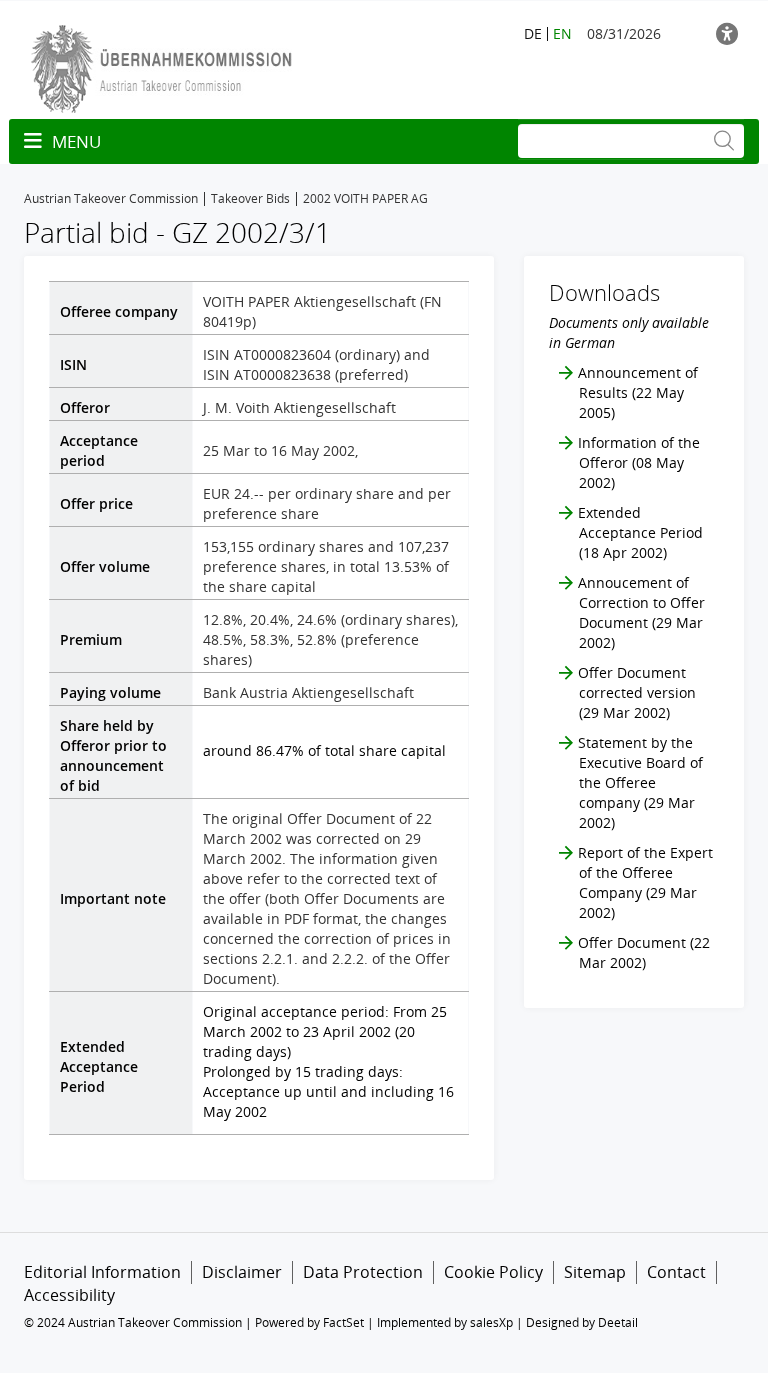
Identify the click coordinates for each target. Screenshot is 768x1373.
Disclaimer (242, 1272)
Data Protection (363, 1272)
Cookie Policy (493, 1272)
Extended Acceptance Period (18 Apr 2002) (640, 532)
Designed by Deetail (582, 1322)
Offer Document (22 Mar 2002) (644, 952)
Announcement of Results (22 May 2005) (638, 392)
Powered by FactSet (309, 1322)
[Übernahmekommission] (165, 67)
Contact (676, 1272)
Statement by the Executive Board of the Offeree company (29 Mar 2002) (640, 782)
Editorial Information (102, 1272)
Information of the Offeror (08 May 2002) (639, 462)
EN (562, 33)
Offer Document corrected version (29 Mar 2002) (637, 692)
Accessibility (69, 1295)
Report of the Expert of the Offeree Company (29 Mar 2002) (645, 882)
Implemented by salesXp (445, 1322)
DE (533, 33)
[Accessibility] (730, 33)
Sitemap (595, 1272)
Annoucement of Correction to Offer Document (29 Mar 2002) (641, 612)
